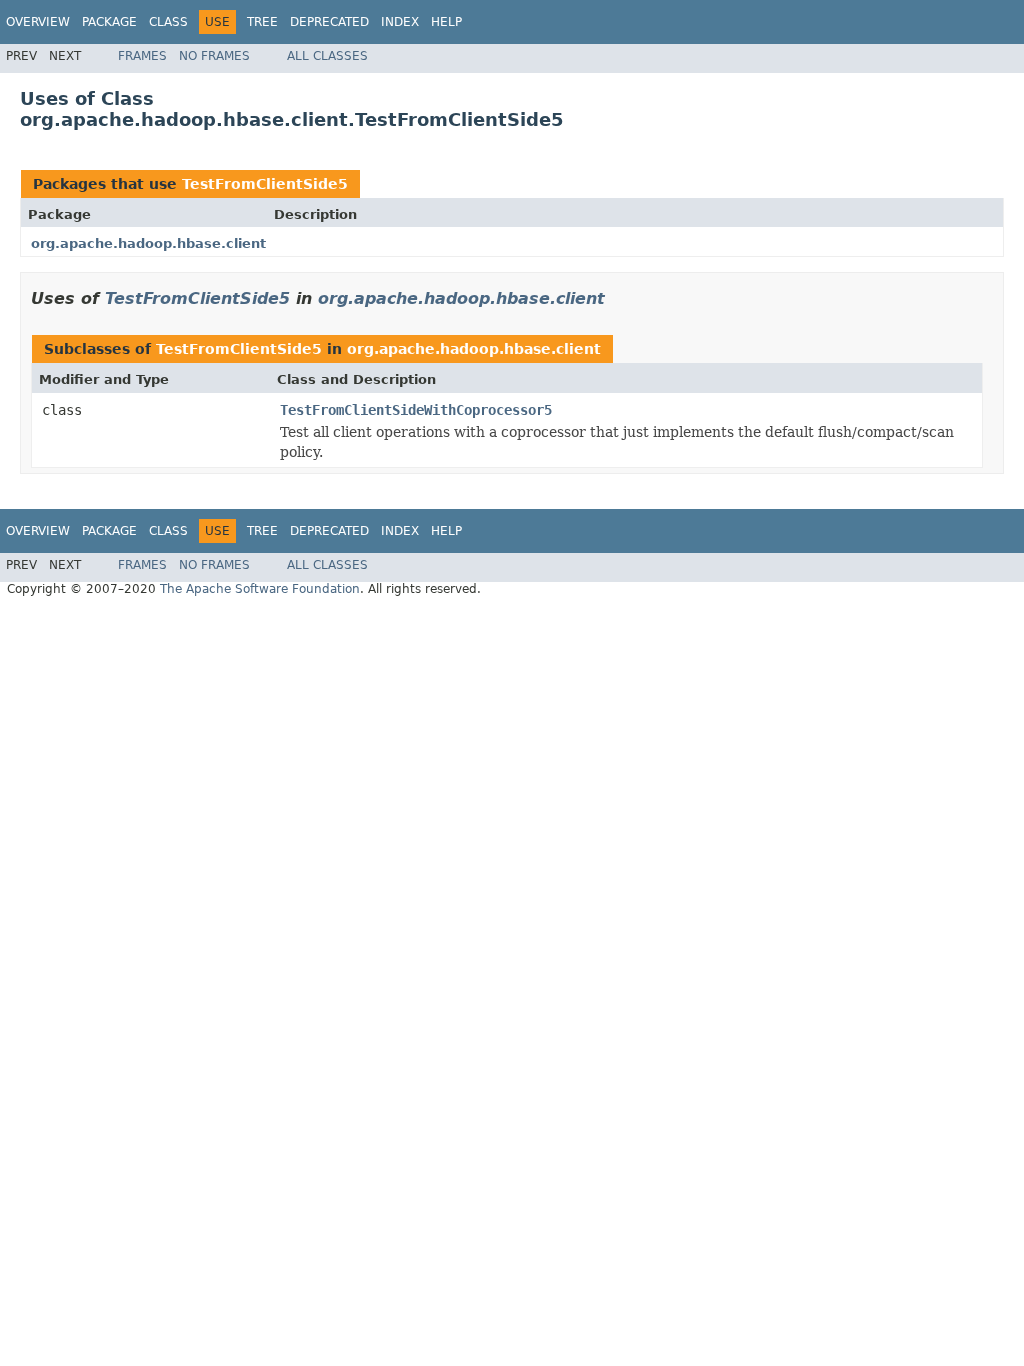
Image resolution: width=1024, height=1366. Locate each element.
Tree (262, 22)
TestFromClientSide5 (265, 184)
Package (109, 22)
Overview (38, 22)
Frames (142, 56)
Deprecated (329, 22)
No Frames (214, 56)
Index (400, 22)
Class (168, 22)
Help (446, 22)
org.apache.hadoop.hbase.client (148, 243)
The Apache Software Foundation (260, 589)
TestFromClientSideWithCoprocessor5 (416, 410)
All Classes (327, 56)
